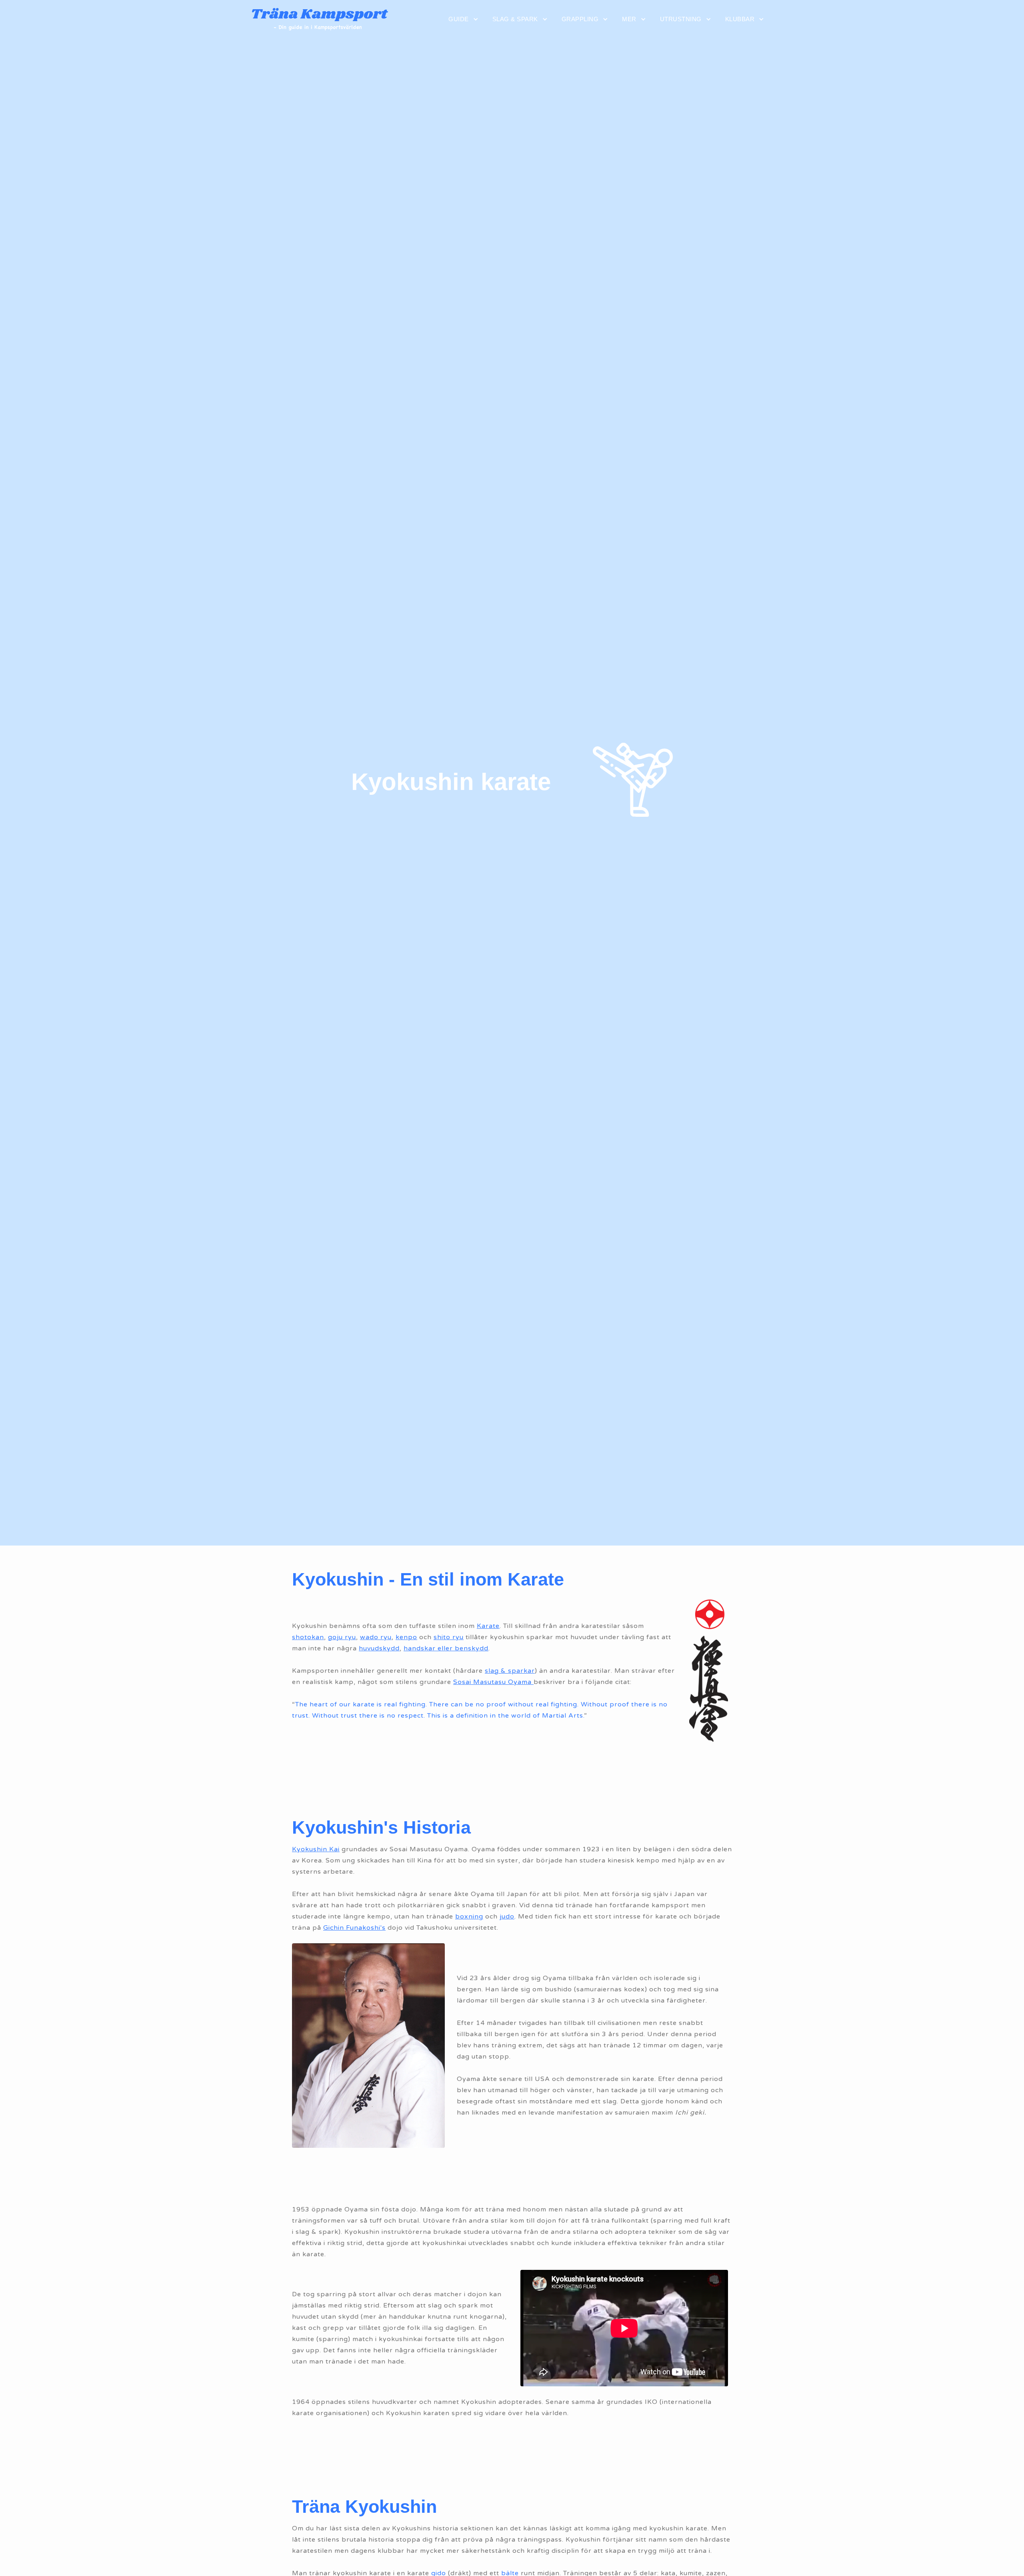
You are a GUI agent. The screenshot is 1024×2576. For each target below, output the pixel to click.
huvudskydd (379, 1648)
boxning (469, 1916)
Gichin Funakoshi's (354, 1928)
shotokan (308, 1637)
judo (507, 1916)
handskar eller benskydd (446, 1648)
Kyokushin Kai (316, 1849)
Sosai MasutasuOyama (493, 1682)
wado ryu (376, 1637)
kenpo (406, 1637)
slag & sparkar (510, 1671)
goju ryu (342, 1637)
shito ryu (449, 1637)
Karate (488, 1626)
